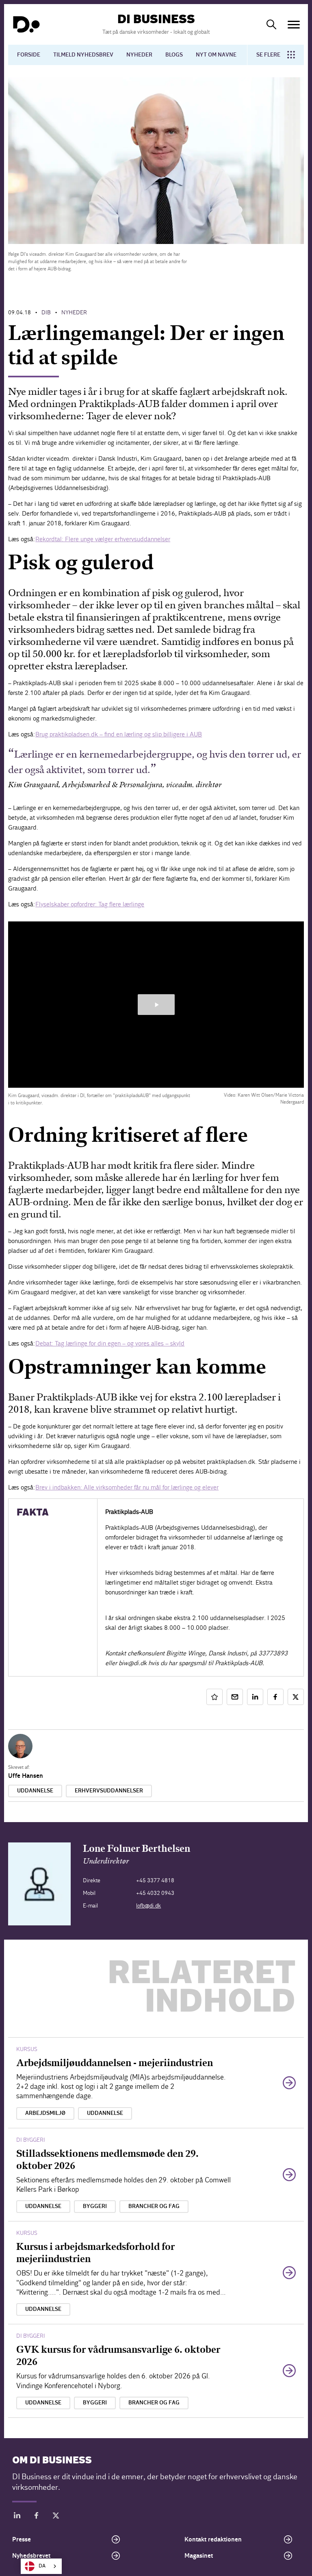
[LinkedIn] (17, 2517)
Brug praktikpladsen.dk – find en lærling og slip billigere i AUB (119, 734)
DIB (46, 312)
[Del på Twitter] (296, 1697)
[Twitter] (56, 2517)
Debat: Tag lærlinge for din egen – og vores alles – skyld (110, 1343)
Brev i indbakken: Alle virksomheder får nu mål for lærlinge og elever (127, 1487)
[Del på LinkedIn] (255, 1697)
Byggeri (95, 2206)
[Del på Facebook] (275, 1697)
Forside (29, 55)
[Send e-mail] (235, 1697)
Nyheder (139, 55)
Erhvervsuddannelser (109, 1791)
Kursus (27, 2049)
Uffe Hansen (26, 1776)
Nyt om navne (216, 55)
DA (42, 2566)
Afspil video (156, 1005)
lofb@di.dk (148, 1906)
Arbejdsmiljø (45, 2113)
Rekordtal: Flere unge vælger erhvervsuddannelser (103, 539)
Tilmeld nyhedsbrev (83, 55)
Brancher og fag (154, 2206)
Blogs (174, 55)
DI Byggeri (31, 2140)
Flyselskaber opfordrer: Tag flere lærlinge (90, 904)
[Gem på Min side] (214, 1697)
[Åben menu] (294, 25)
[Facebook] (37, 2517)
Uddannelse (35, 1791)
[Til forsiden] (26, 24)
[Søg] (271, 24)
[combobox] (41, 2566)
